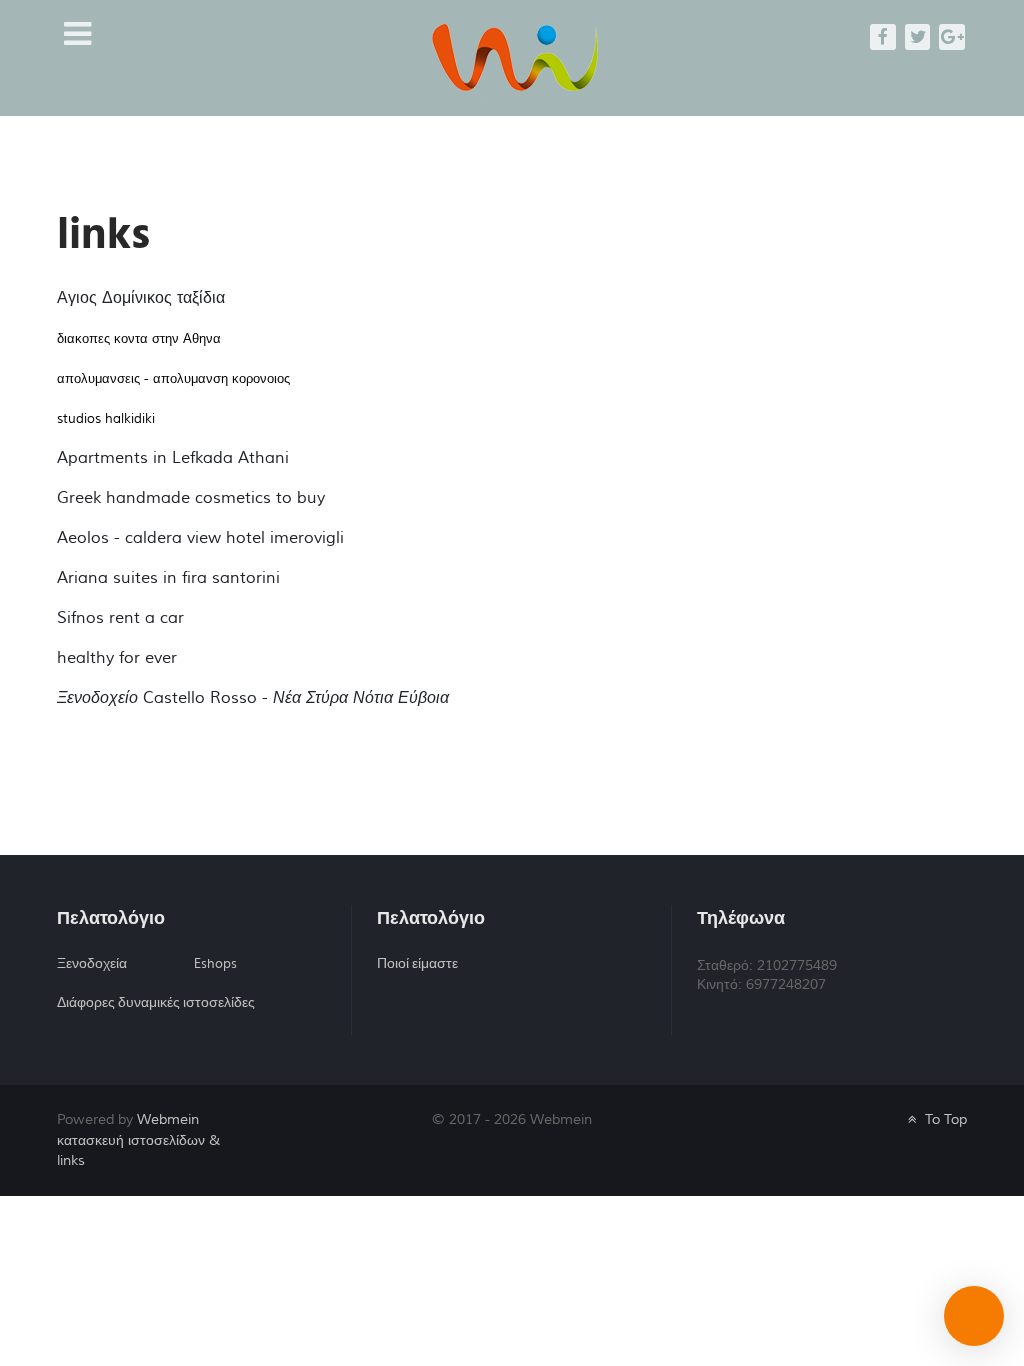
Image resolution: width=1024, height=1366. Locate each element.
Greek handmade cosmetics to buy (191, 498)
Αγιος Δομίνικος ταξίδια (141, 298)
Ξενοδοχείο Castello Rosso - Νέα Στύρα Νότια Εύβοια (253, 698)
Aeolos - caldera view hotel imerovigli (200, 538)
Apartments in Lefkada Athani (173, 458)
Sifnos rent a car (120, 618)
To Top (944, 1119)
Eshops (215, 964)
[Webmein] (514, 56)
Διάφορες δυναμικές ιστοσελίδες (156, 1003)
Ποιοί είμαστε (417, 964)
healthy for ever (117, 658)
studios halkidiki (106, 418)
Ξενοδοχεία (92, 964)
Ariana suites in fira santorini (168, 578)
